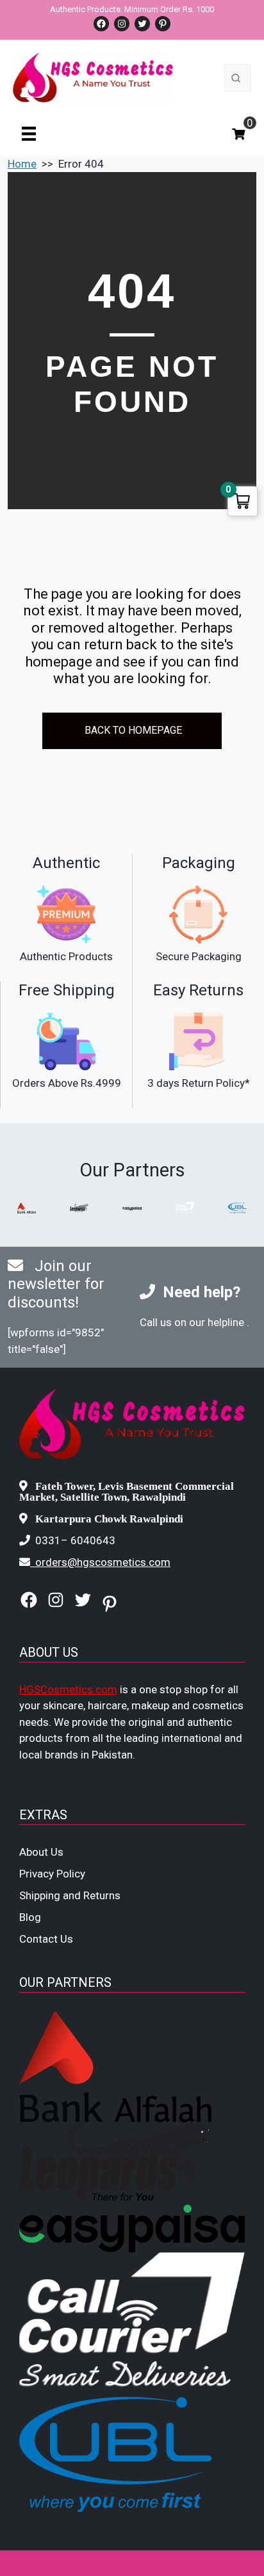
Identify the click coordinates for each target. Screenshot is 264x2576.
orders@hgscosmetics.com (103, 1562)
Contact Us (46, 1939)
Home (22, 164)
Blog (30, 1917)
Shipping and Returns (70, 1895)
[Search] (236, 78)
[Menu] (29, 133)
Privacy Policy (52, 1874)
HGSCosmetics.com (68, 1689)
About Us (41, 1852)
